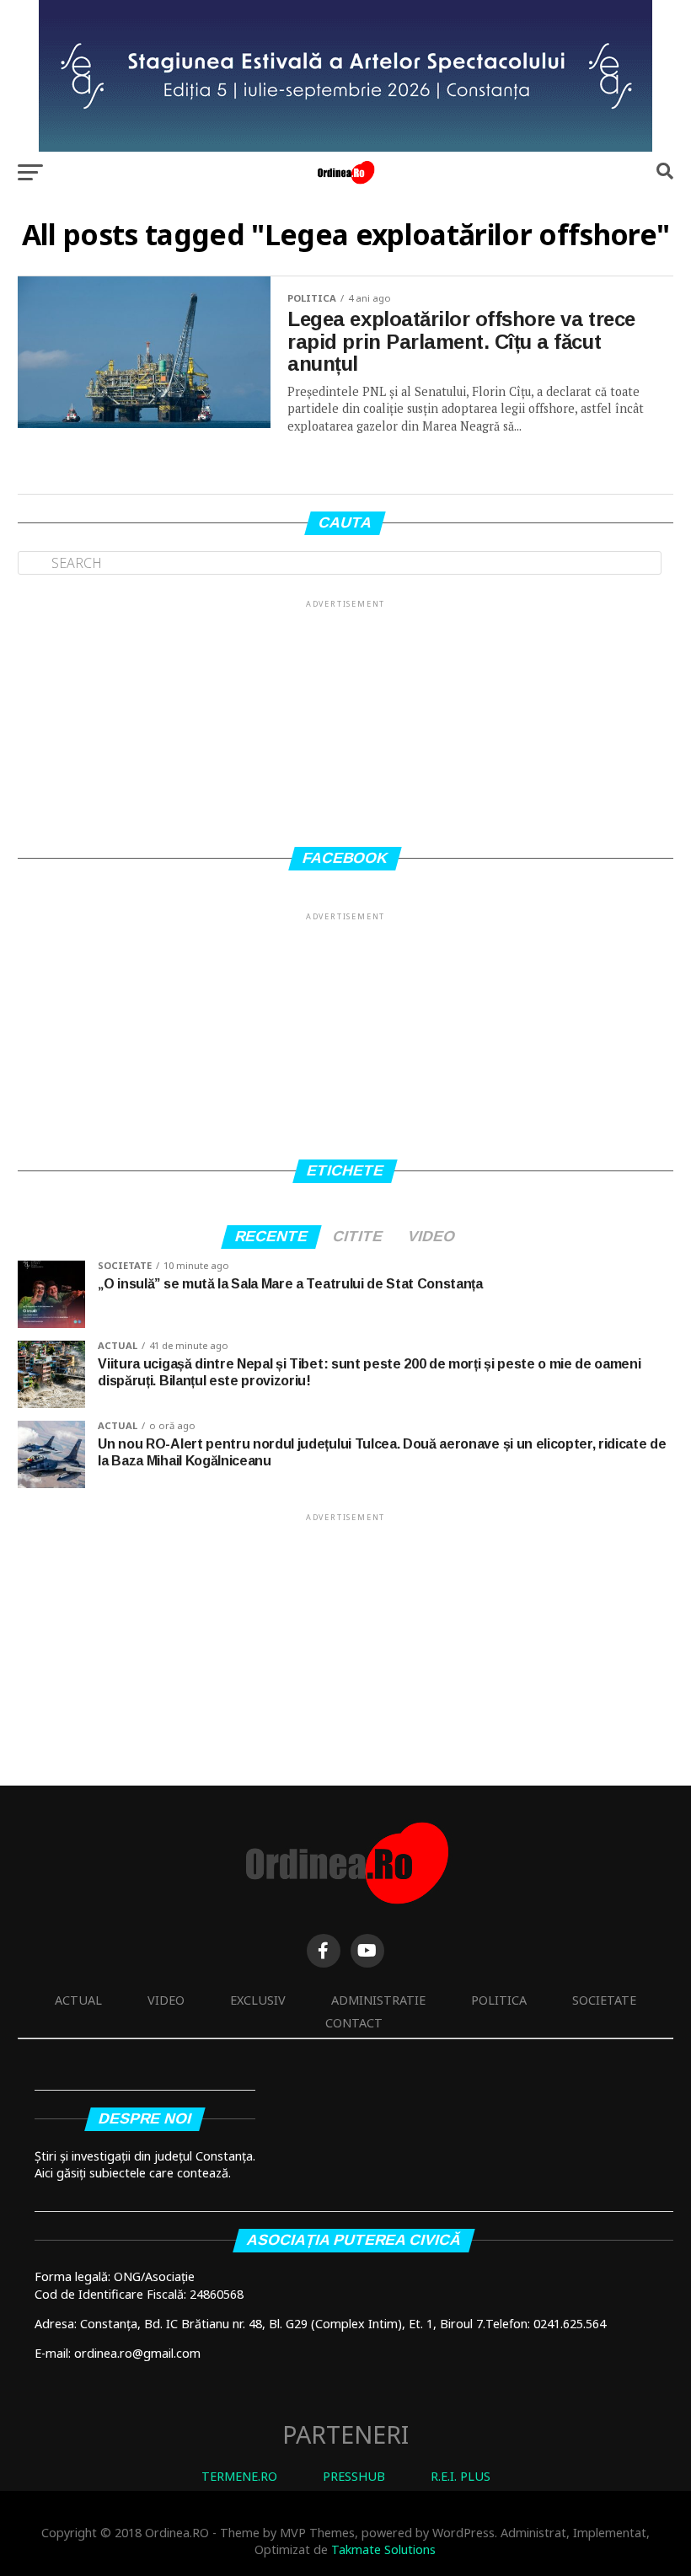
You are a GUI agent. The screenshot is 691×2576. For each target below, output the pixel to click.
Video (166, 2000)
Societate (604, 2000)
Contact (354, 2023)
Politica (499, 2000)
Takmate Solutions (383, 2549)
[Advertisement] (345, 716)
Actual (78, 2000)
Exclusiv (258, 2000)
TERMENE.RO (239, 2476)
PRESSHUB (354, 2476)
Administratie (378, 2000)
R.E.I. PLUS (461, 2476)
